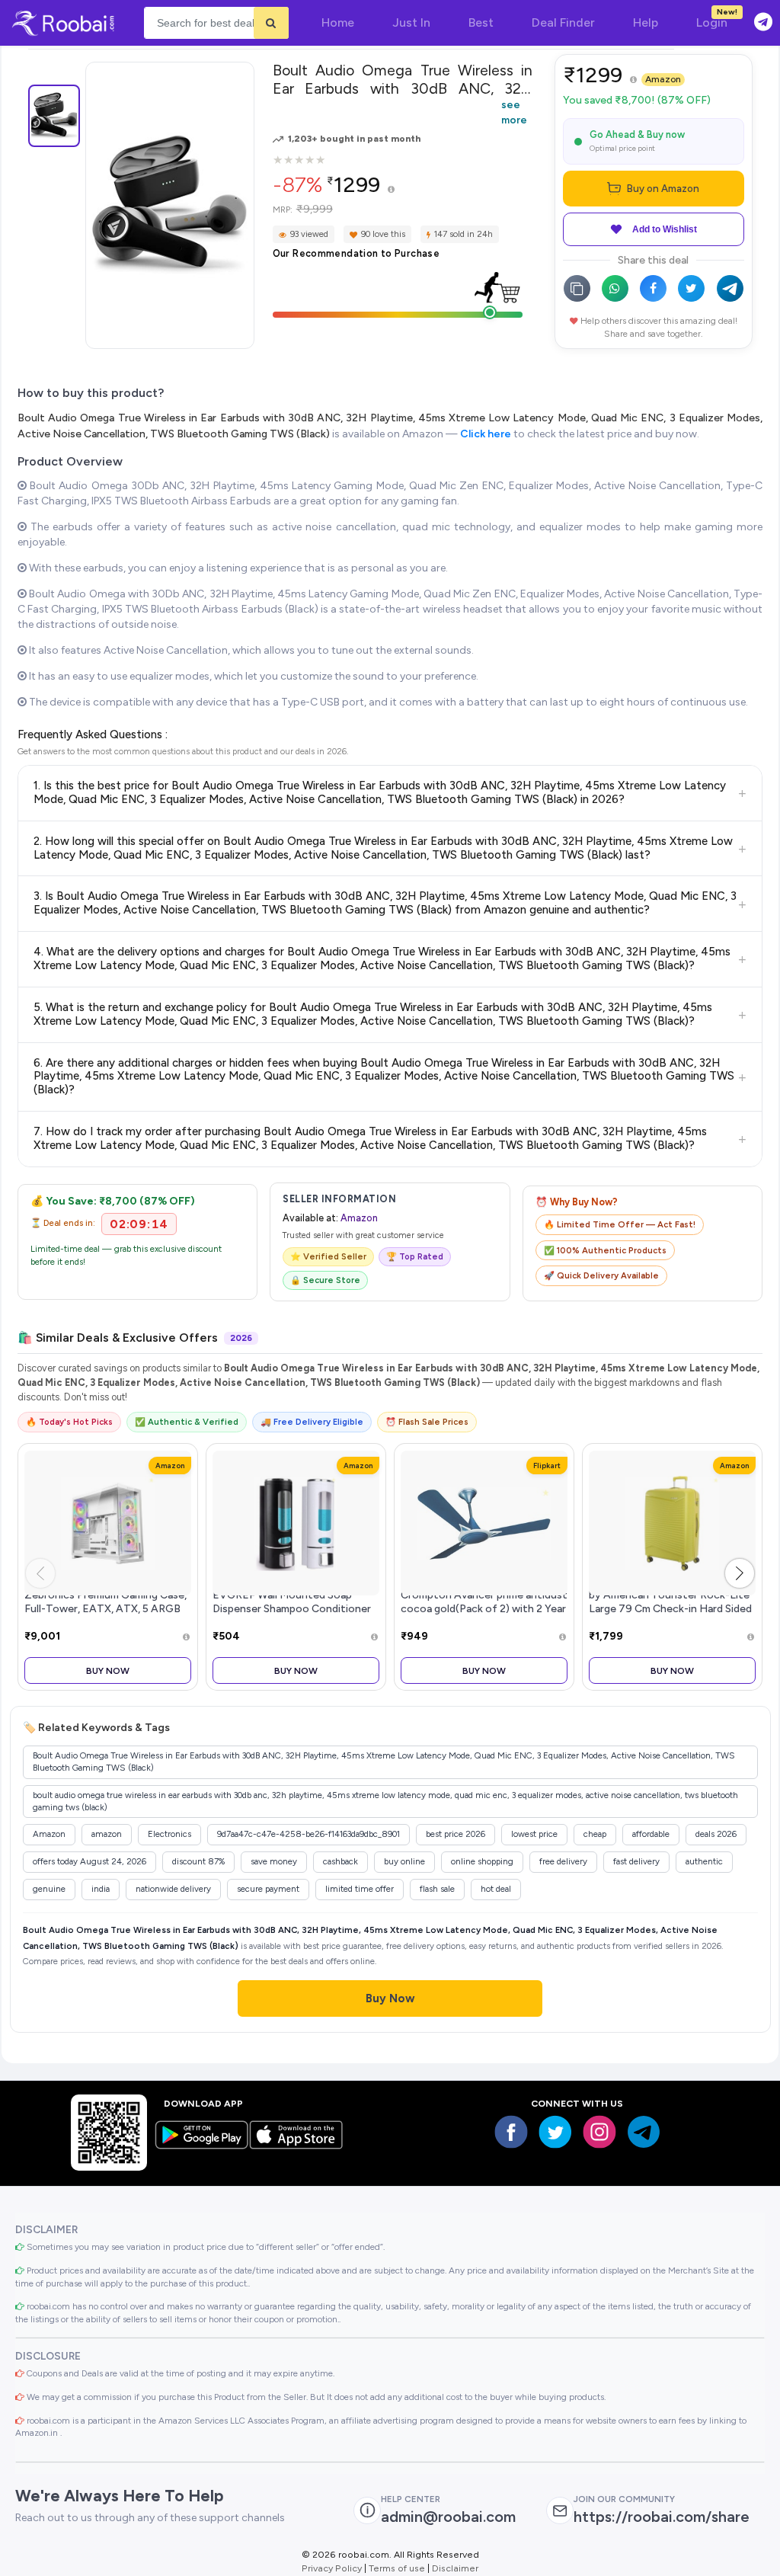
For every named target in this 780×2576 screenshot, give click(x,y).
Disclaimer (455, 2568)
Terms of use (397, 2568)
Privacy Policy (332, 2568)
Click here (486, 434)
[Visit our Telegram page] (644, 2132)
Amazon (663, 79)
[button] (740, 1573)
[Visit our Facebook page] (511, 2132)
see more (514, 112)
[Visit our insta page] (599, 2132)
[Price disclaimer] (391, 190)
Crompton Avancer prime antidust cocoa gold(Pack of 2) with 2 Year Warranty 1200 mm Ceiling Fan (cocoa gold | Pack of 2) (484, 1615)
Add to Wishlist (665, 229)
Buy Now (108, 1670)
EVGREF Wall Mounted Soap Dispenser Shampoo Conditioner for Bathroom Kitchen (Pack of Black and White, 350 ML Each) (292, 1615)
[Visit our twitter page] (555, 2132)
